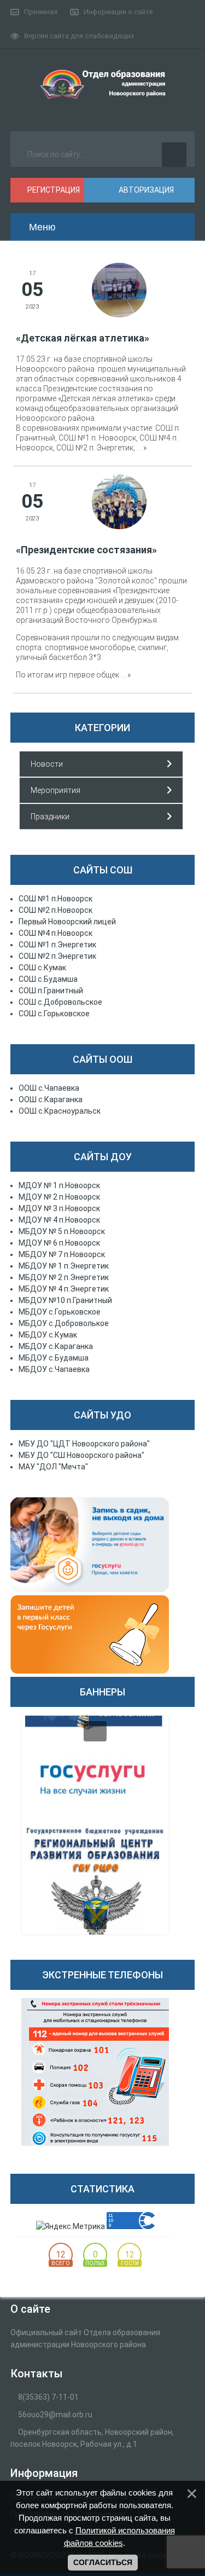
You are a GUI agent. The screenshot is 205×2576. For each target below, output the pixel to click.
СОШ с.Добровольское (60, 1002)
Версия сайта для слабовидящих (79, 36)
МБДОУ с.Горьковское (60, 1312)
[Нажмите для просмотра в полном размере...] (119, 290)
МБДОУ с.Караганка (56, 1346)
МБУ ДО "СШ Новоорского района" (81, 1455)
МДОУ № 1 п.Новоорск (59, 1185)
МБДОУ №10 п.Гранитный (65, 1300)
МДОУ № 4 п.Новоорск (59, 1220)
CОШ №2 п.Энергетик (57, 956)
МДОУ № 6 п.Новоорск (59, 1243)
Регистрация (53, 190)
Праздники (50, 817)
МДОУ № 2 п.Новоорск (59, 1197)
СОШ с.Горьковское (54, 1014)
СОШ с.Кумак (42, 968)
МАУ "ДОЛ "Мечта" (53, 1467)
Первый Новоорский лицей (67, 922)
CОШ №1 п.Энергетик (57, 945)
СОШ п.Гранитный (51, 991)
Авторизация (145, 190)
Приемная (41, 12)
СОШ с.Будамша (48, 979)
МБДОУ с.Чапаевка (54, 1369)
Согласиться (103, 2562)
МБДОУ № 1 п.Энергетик (64, 1266)
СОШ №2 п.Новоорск (55, 910)
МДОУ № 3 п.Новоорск (59, 1208)
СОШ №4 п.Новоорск (55, 933)
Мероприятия (55, 790)
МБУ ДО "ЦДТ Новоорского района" (84, 1444)
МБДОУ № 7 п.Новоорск (62, 1254)
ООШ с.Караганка (51, 1099)
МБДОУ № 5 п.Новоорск (62, 1231)
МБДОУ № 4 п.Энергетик (64, 1289)
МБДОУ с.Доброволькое (64, 1323)
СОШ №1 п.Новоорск (55, 899)
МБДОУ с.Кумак (48, 1335)
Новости (47, 764)
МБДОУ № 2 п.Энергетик (64, 1277)
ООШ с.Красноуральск (60, 1111)
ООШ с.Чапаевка (49, 1088)
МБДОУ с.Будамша (54, 1358)
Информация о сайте (118, 12)
